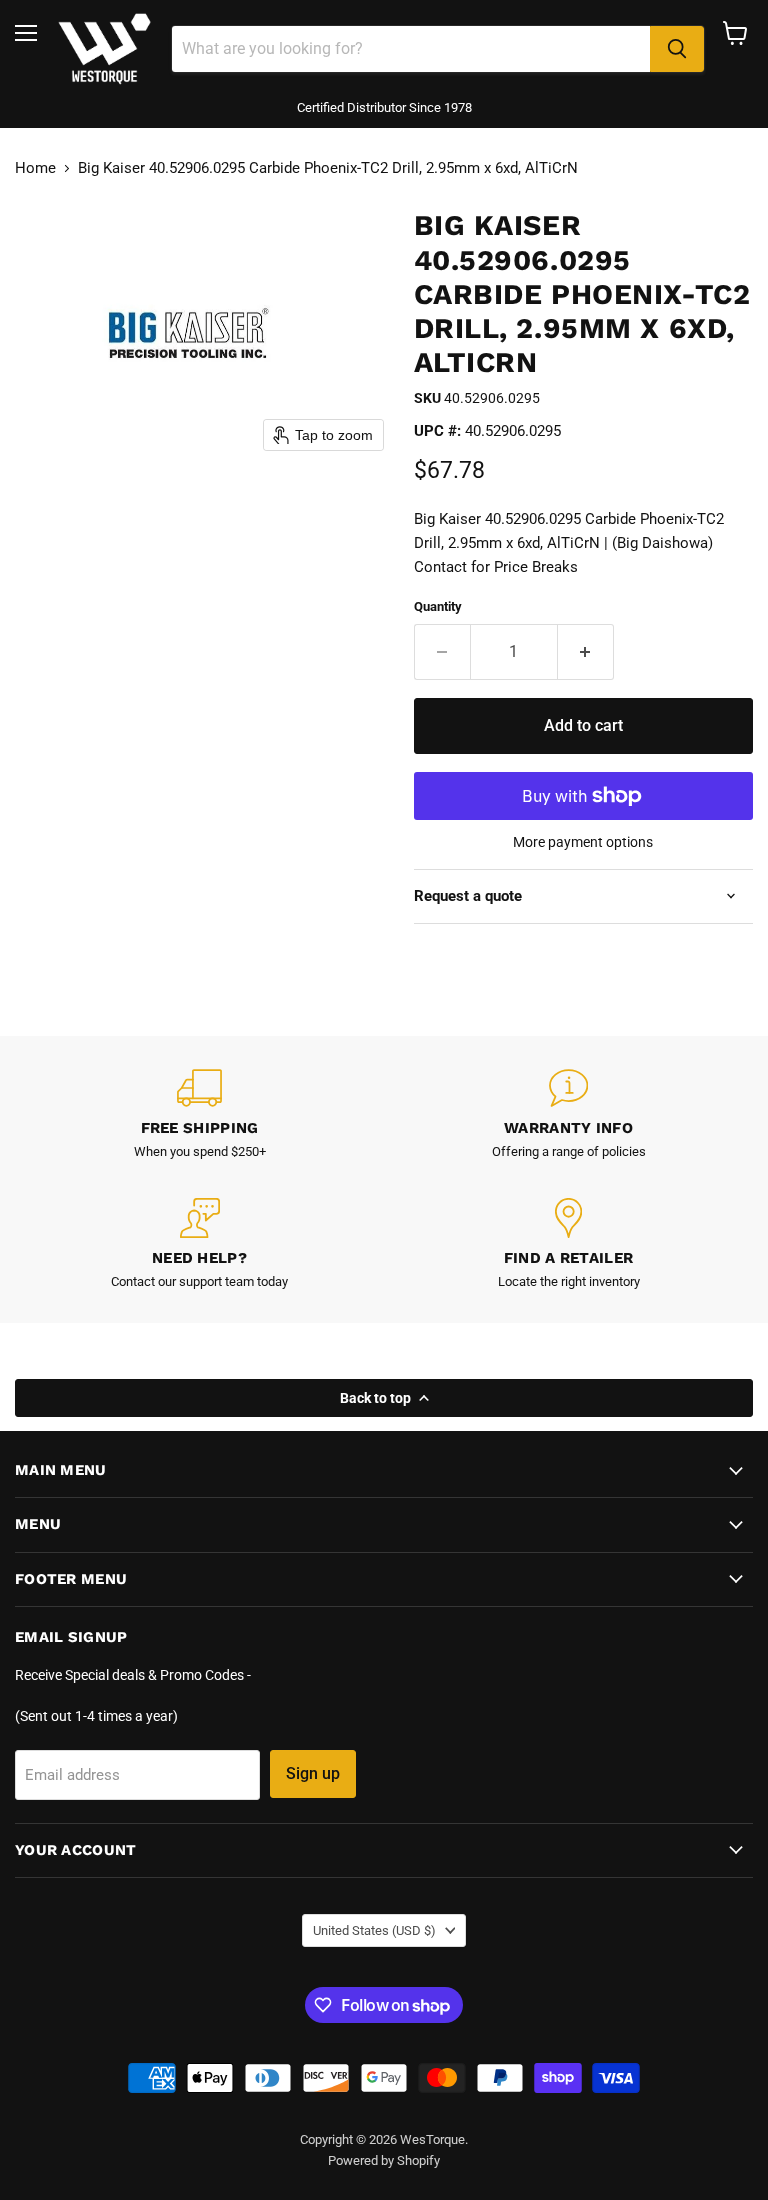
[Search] (677, 49)
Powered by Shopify (384, 2160)
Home (35, 168)
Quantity (438, 606)
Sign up (313, 1773)
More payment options (583, 842)
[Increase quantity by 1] (586, 652)
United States (374, 1930)
